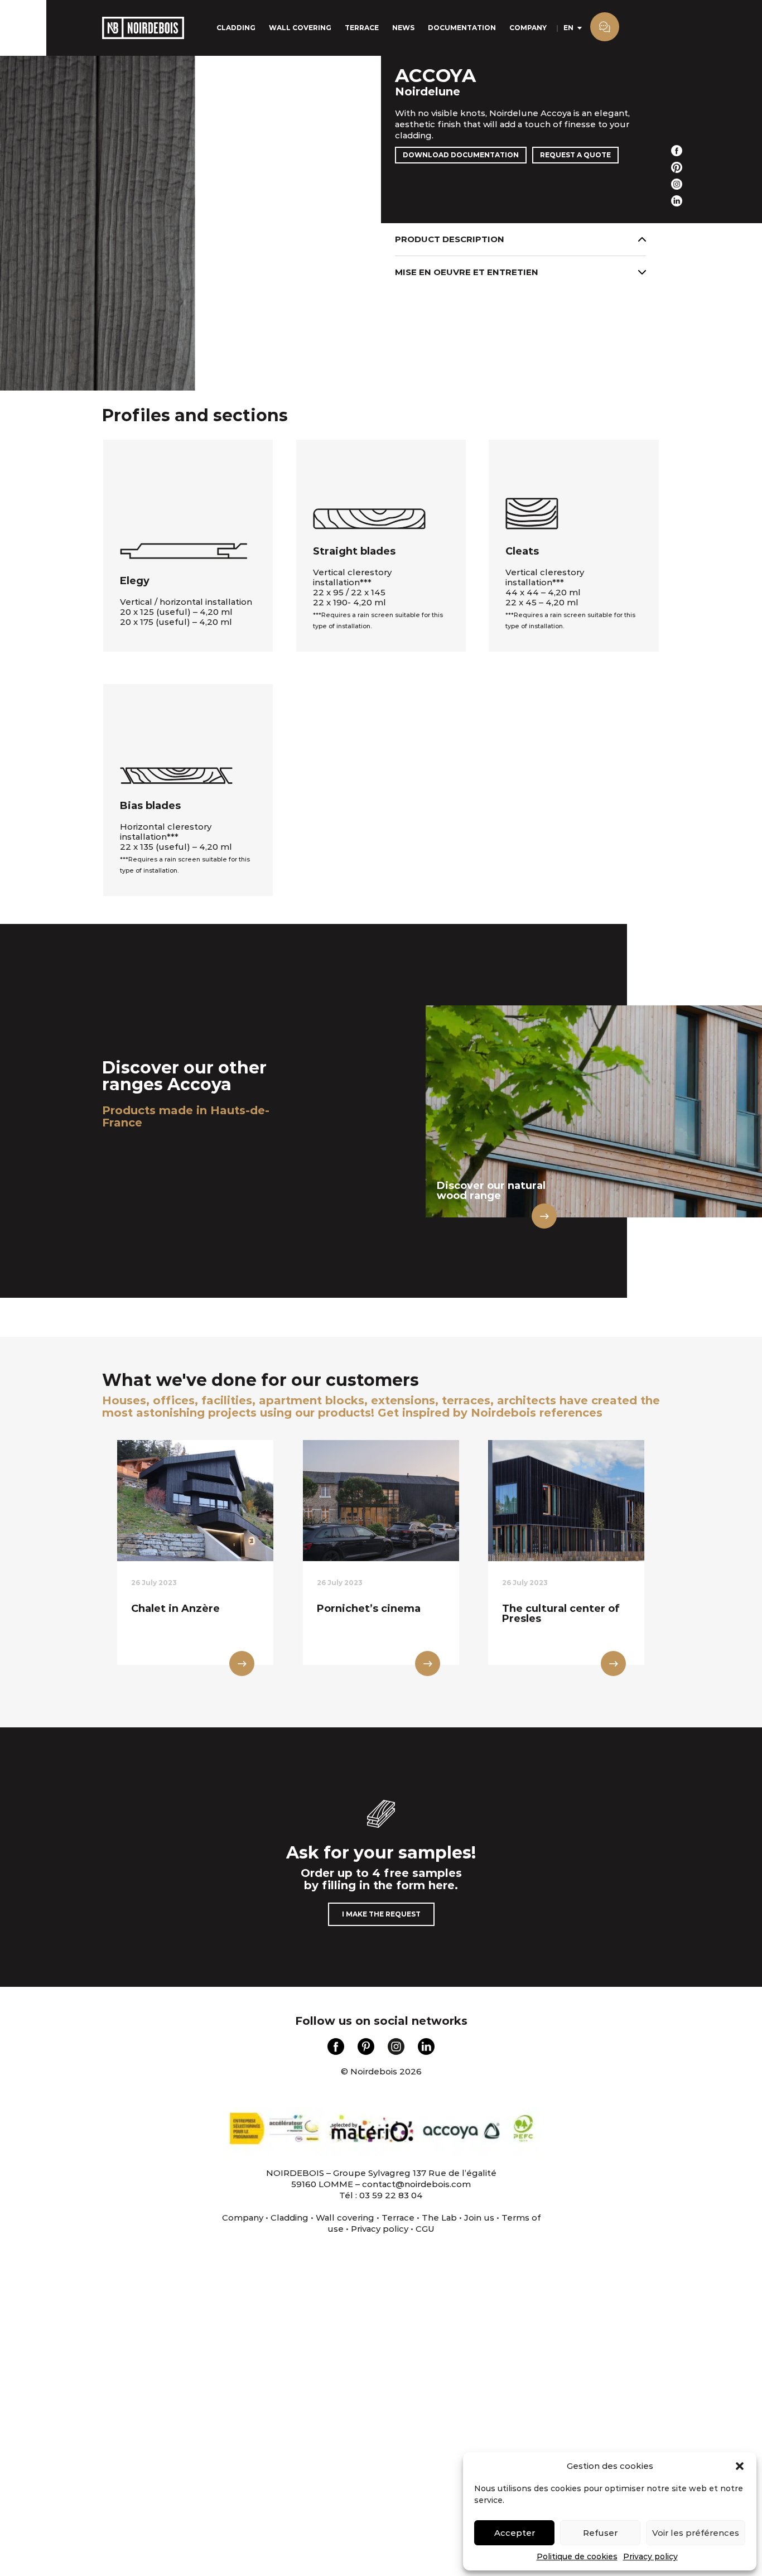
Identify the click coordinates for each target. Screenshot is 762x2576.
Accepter (515, 2533)
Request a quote (575, 155)
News (403, 28)
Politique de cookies (577, 2556)
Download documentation (461, 155)
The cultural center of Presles (561, 1614)
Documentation (462, 28)
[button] (740, 2466)
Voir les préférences (696, 2533)
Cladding (236, 28)
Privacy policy (650, 2556)
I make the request (381, 1914)
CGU (425, 2229)
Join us (479, 2218)
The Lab (439, 2218)
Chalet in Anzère (175, 1609)
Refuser (600, 2533)
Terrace (362, 28)
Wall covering (300, 28)
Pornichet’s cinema (369, 1609)
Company (528, 28)
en (568, 28)
